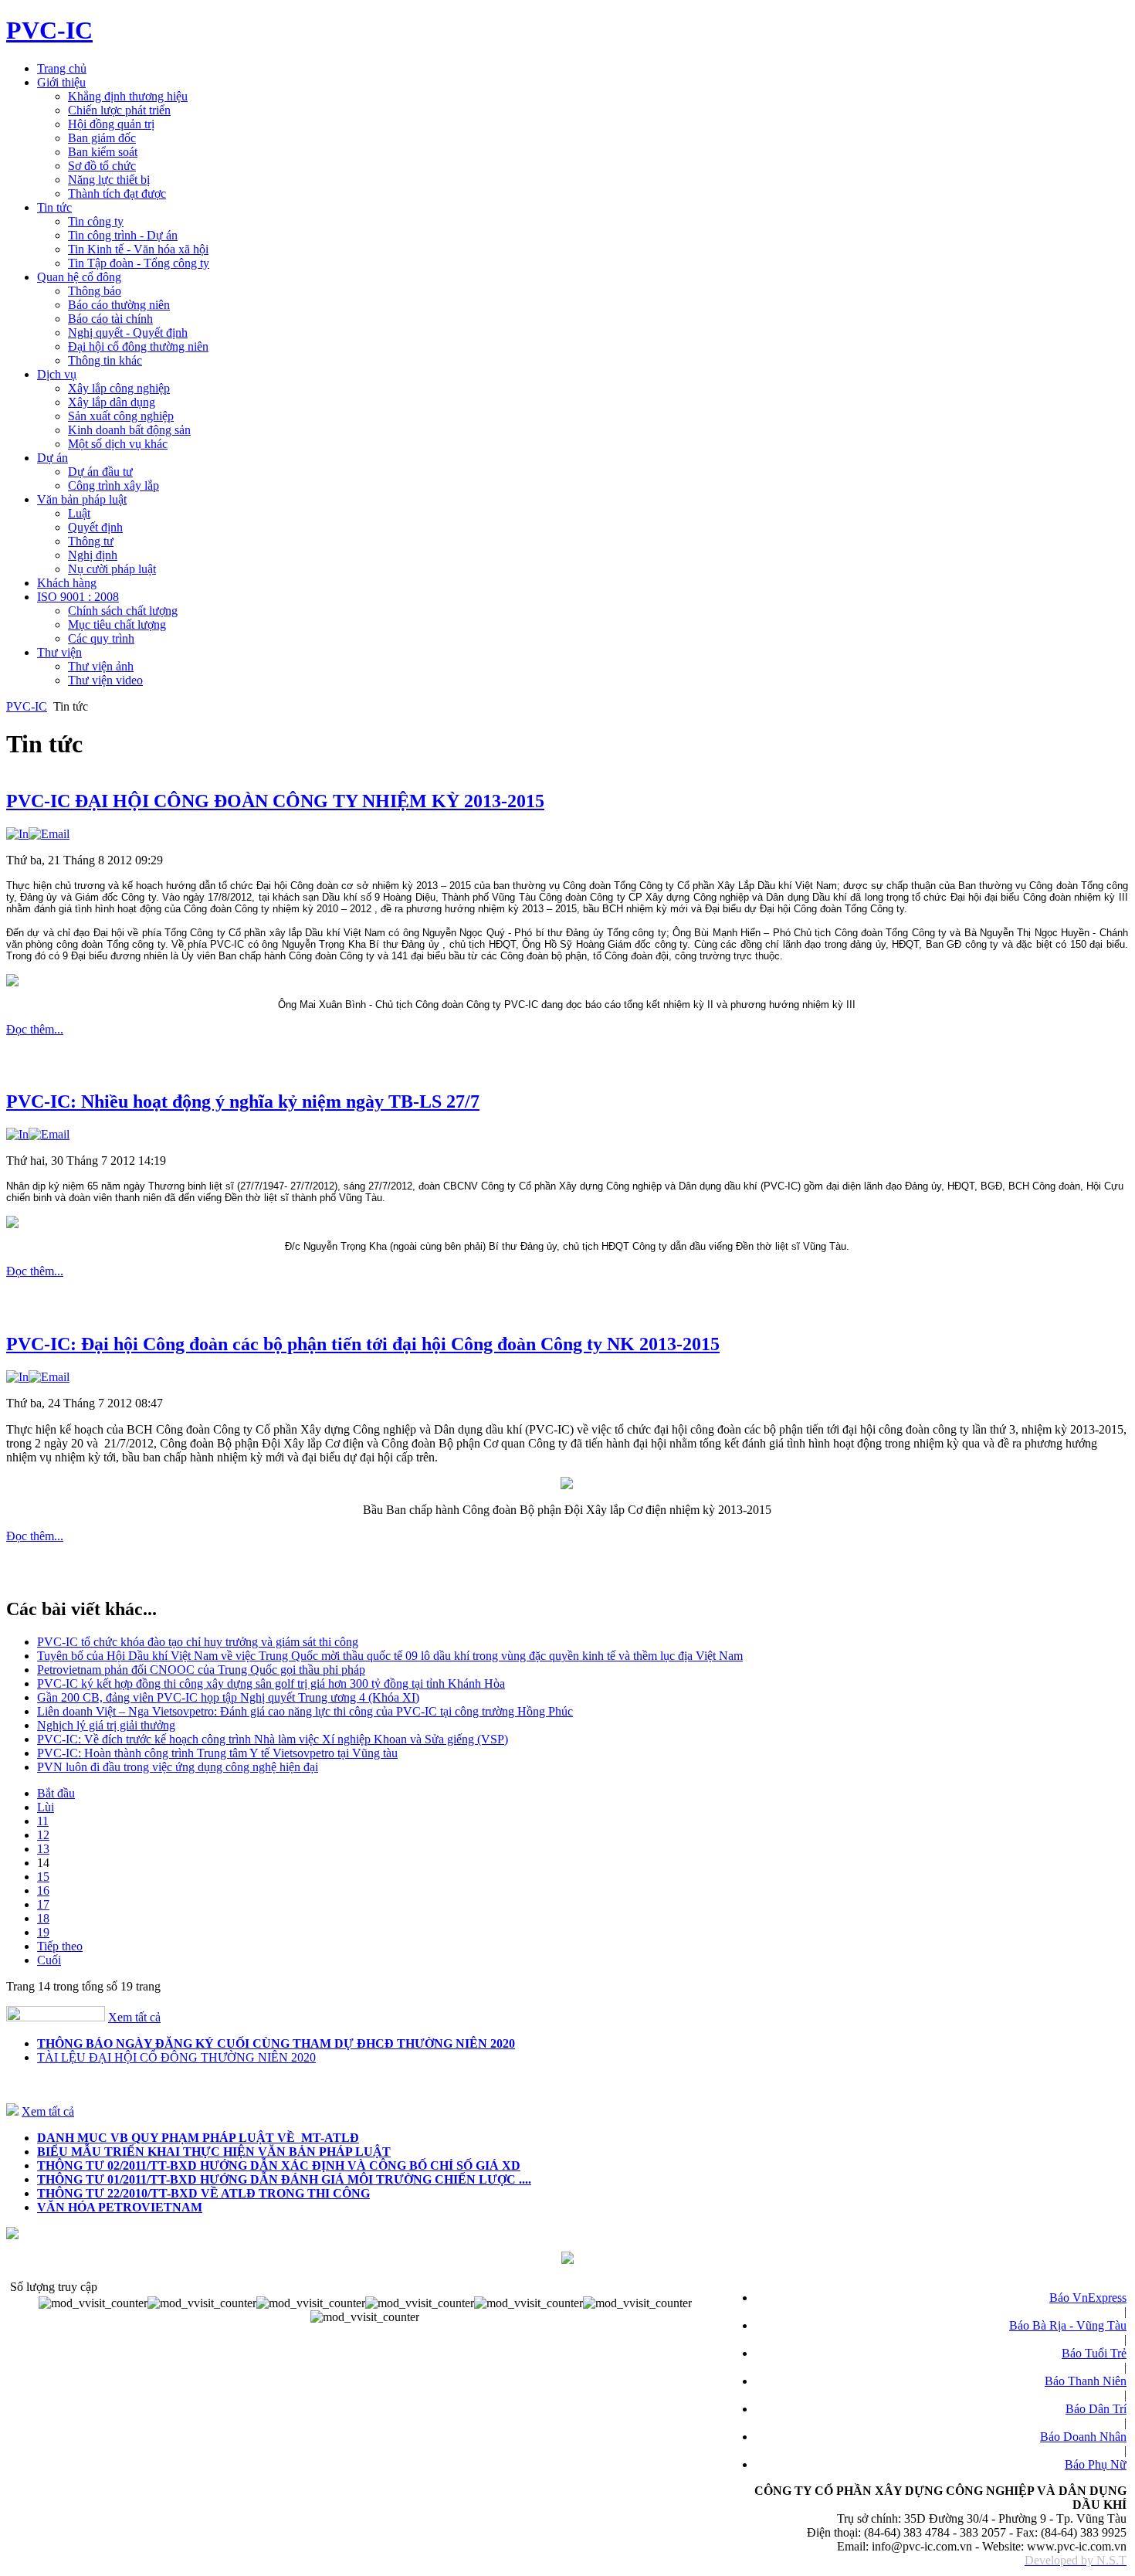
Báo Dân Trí (1096, 2409)
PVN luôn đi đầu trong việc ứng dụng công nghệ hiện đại (178, 1767)
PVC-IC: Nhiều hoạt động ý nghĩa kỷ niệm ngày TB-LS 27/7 (243, 1101)
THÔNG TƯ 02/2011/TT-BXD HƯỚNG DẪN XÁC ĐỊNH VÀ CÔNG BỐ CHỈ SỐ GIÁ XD (279, 2165)
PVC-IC (27, 706)
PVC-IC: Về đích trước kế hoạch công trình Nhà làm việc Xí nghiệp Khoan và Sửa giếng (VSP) (273, 1739)
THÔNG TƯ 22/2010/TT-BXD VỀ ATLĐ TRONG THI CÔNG (203, 2193)
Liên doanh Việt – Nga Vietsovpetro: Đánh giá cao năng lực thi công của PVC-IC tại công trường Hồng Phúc (305, 1711)
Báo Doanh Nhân (1083, 2437)
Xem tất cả (134, 2017)
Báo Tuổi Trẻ (1094, 2353)
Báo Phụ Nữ (1096, 2464)
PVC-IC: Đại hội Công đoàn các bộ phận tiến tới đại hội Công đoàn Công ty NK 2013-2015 (363, 1344)
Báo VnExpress (1088, 2298)
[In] (17, 834)
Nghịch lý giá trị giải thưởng (106, 1725)
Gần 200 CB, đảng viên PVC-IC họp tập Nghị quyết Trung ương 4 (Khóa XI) (228, 1697)
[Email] (49, 834)
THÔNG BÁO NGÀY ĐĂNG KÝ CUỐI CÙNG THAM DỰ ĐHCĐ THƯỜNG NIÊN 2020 (276, 2043)
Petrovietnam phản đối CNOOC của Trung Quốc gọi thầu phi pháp (201, 1670)
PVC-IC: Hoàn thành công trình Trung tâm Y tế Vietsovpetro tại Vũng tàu (217, 1753)
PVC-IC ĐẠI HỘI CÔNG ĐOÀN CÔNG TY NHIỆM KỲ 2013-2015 (275, 801)
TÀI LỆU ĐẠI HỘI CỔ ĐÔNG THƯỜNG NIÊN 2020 (176, 2057)
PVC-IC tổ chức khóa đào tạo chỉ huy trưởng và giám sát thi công (198, 1642)
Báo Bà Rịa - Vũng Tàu (1068, 2325)
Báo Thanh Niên (1086, 2381)
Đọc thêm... (35, 1029)
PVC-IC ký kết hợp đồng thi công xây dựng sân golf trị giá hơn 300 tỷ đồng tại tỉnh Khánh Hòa (271, 1683)
